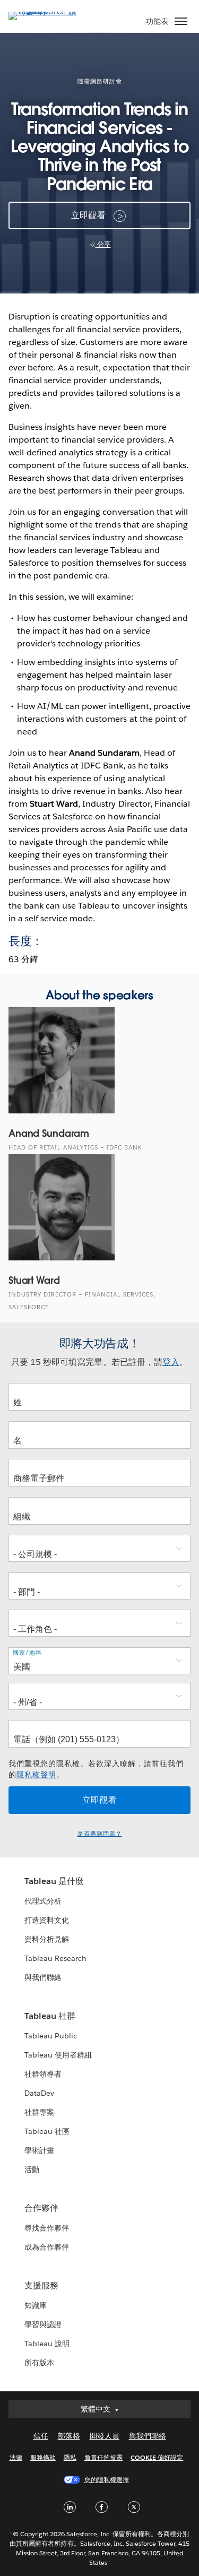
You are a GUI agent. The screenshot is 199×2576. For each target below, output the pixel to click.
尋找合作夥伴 (47, 2228)
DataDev (39, 2093)
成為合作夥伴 (47, 2247)
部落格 (69, 2436)
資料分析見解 (47, 1939)
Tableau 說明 (47, 2344)
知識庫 (36, 2305)
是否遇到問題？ (100, 1834)
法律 (16, 2457)
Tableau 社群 (50, 2016)
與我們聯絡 (43, 1977)
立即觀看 (88, 215)
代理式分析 (43, 1901)
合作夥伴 (41, 2208)
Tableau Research (55, 1958)
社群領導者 (43, 2074)
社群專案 (39, 2112)
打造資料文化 (47, 1920)
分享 (103, 244)
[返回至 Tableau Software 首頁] (46, 11)
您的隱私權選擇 (107, 2480)
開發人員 (105, 2436)
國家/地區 (27, 1653)
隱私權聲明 (36, 1775)
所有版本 (39, 2363)
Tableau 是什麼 (54, 1881)
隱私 (70, 2457)
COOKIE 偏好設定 (157, 2457)
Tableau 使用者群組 (58, 2055)
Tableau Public (51, 2036)
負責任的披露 (103, 2457)
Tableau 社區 (47, 2131)
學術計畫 (39, 2150)
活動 (32, 2169)
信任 (41, 2436)
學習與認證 (43, 2324)
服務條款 (43, 2457)
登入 (171, 1362)
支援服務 (41, 2285)
